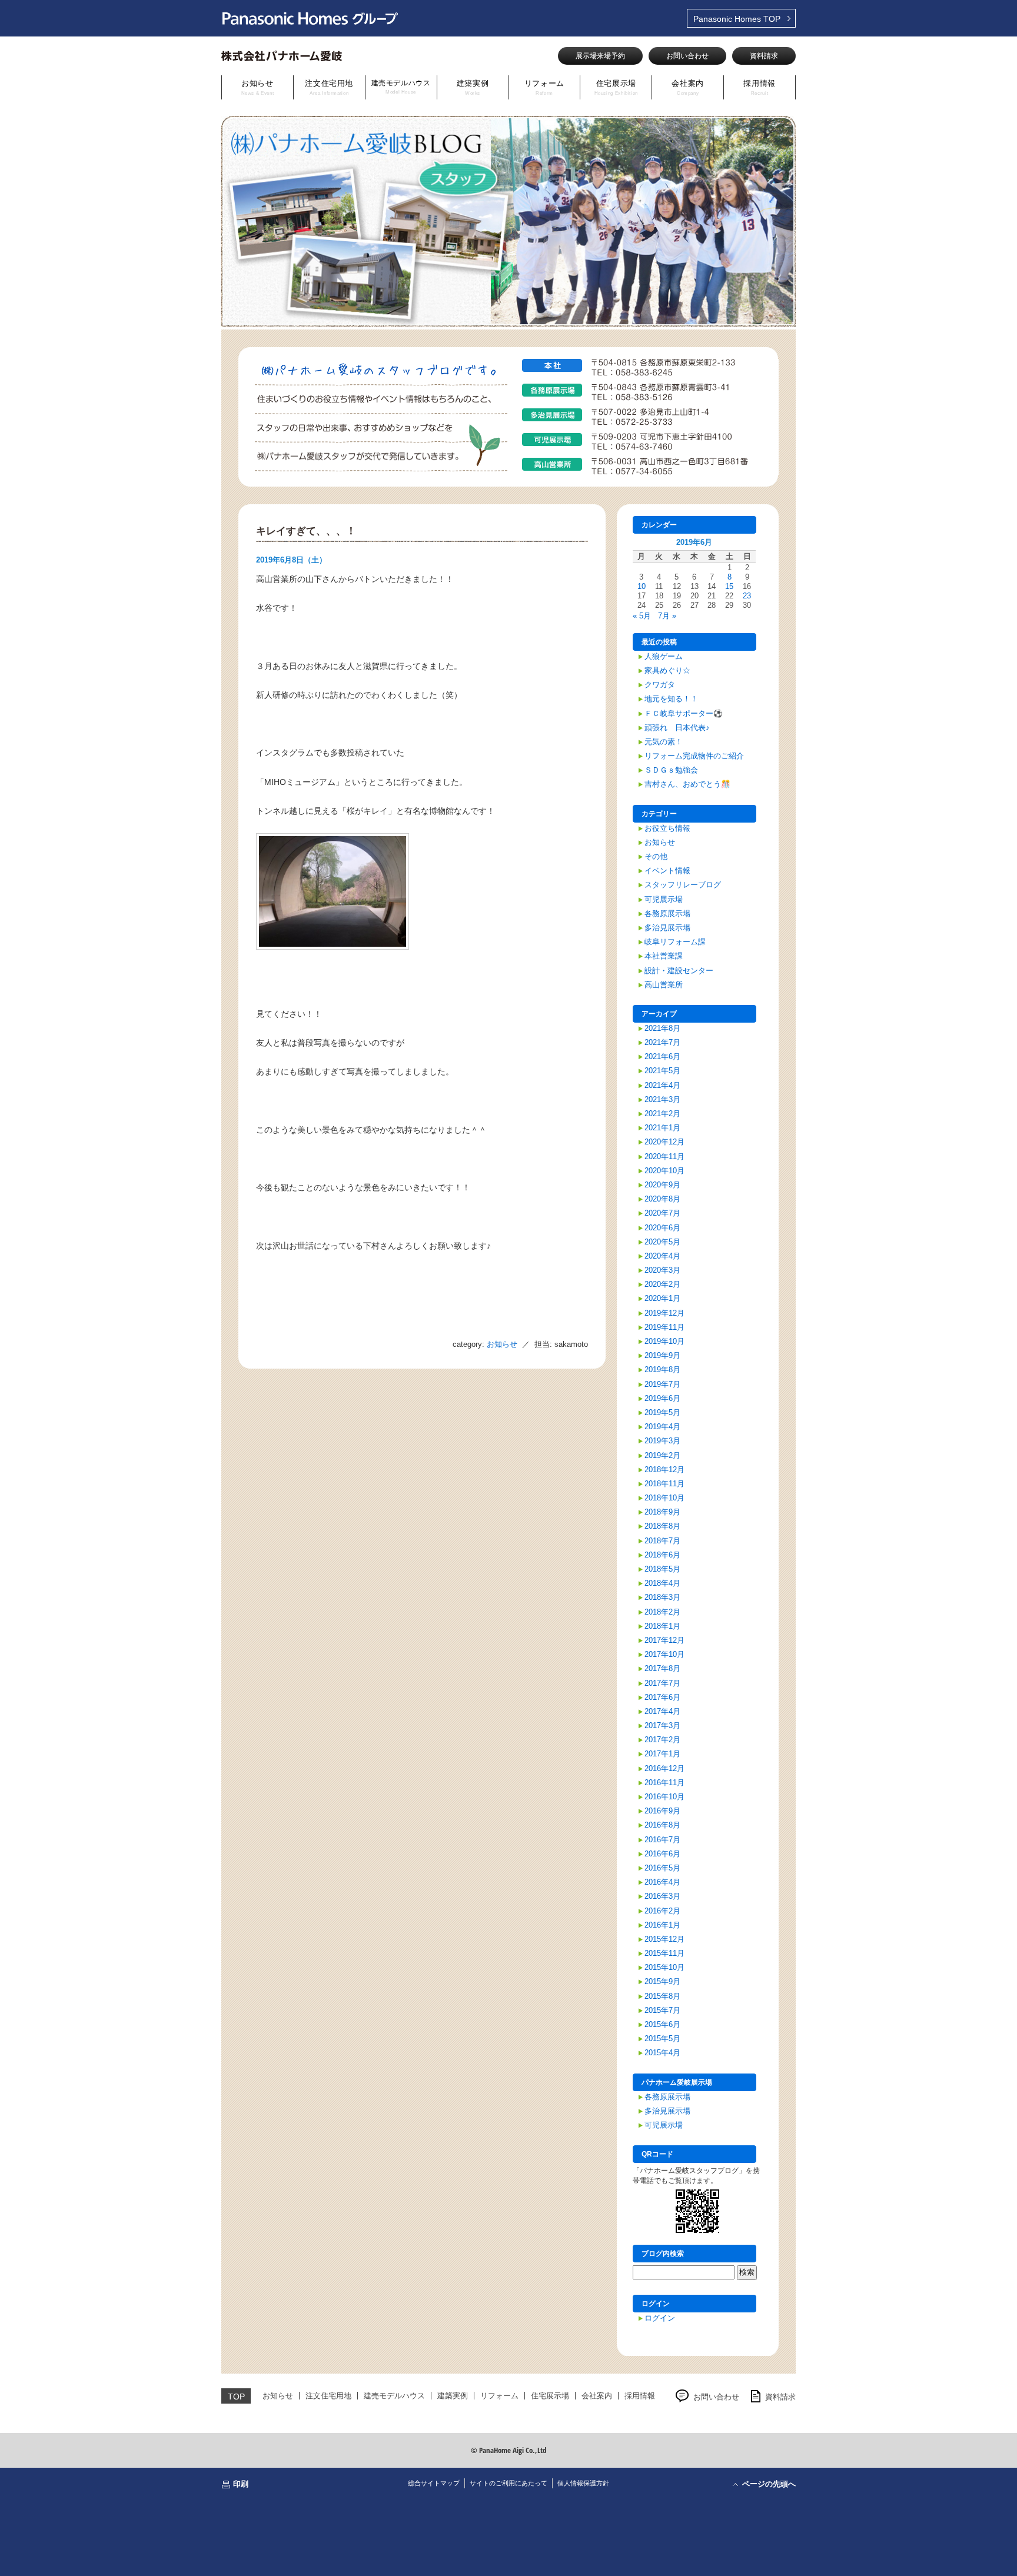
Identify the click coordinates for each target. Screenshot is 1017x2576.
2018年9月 (662, 1512)
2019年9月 (662, 1355)
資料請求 (764, 56)
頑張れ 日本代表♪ (677, 728)
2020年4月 (662, 1256)
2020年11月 (664, 1156)
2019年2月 (662, 1455)
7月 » (667, 616)
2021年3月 (662, 1099)
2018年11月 (664, 1484)
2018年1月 (662, 1626)
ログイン (660, 2318)
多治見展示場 (667, 928)
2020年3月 (662, 1270)
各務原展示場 (667, 913)
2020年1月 (662, 1298)
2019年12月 (664, 1313)
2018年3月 (662, 1597)
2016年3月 (662, 1896)
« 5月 (642, 616)
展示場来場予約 (600, 56)
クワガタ (660, 685)
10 (642, 586)
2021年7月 (662, 1042)
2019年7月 (662, 1384)
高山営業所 (664, 985)
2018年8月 (662, 1526)
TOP (737, 19)
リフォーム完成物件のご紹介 (694, 756)
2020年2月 (662, 1284)
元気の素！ (664, 742)
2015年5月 (662, 2038)
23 (747, 596)
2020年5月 (662, 1242)
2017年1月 (662, 1754)
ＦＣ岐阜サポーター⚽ (684, 713)
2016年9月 (662, 1811)
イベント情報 (667, 871)
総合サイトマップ (434, 2483)
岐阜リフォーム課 (675, 942)
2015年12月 (664, 1939)
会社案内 (688, 87)
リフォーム (544, 87)
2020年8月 (662, 1199)
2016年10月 (664, 1797)
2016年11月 (664, 1783)
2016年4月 (662, 1882)
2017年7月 (662, 1683)
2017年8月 (662, 1668)
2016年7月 (662, 1840)
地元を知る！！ (671, 699)
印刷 (241, 2484)
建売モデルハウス (401, 87)
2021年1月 (662, 1128)
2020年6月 (662, 1228)
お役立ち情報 (667, 828)
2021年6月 (662, 1056)
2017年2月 (662, 1740)
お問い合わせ (687, 56)
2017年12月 (664, 1640)
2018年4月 (662, 1583)
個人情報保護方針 (583, 2483)
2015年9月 (662, 1981)
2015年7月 (662, 2010)
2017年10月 (664, 1654)
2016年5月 (662, 1868)
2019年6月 (662, 1398)
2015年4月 (662, 2053)
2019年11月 (664, 1327)
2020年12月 (664, 1142)
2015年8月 (662, 1996)
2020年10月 (664, 1171)
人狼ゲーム (664, 656)
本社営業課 (664, 956)
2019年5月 (662, 1412)
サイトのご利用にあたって (508, 2483)
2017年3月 (662, 1725)
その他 (656, 856)
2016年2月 (662, 1911)
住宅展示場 (616, 87)
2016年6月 (662, 1854)
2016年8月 (662, 1825)
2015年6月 (662, 2024)
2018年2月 (662, 1612)
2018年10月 (664, 1498)
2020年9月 (662, 1185)
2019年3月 (662, 1441)
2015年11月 (664, 1953)
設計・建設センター (679, 971)
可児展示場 (664, 899)
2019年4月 (662, 1427)
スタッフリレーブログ (683, 885)
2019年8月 (662, 1369)
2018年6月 (662, 1555)
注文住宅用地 (329, 87)
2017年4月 (662, 1711)
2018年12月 (664, 1470)
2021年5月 (662, 1071)
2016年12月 (664, 1768)
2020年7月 (662, 1213)
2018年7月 (662, 1541)
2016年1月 (662, 1925)
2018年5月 (662, 1569)
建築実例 (473, 87)
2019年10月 (664, 1341)
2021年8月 (662, 1028)
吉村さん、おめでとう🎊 (687, 784)
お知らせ (258, 87)
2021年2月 (662, 1114)
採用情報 (760, 87)
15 (729, 586)
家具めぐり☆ (667, 670)
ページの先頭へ (769, 2484)
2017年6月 (662, 1697)
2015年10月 (664, 1967)
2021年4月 (662, 1085)
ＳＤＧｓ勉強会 (671, 770)
